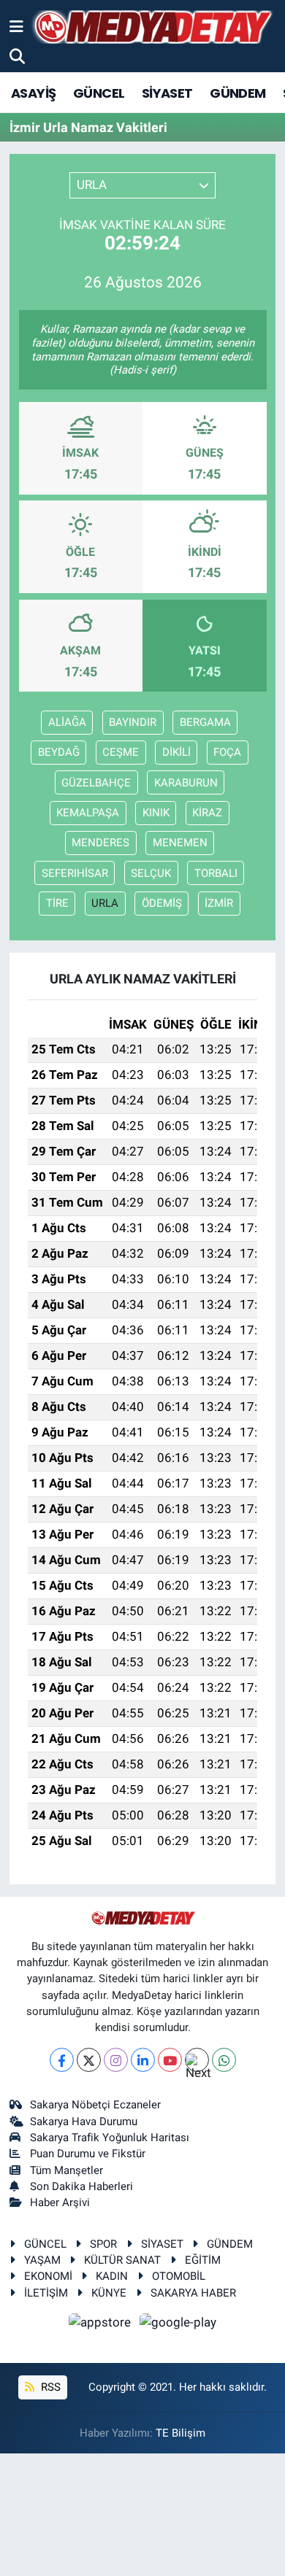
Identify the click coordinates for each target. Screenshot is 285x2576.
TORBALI (216, 873)
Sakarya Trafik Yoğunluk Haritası (110, 2138)
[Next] (197, 2060)
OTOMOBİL (179, 2276)
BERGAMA (205, 722)
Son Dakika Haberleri (81, 2186)
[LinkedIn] (143, 2060)
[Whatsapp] (224, 2060)
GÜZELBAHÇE (96, 783)
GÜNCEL (99, 93)
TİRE (57, 903)
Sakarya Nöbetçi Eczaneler (95, 2105)
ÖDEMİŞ (162, 903)
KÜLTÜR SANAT (122, 2260)
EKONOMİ (48, 2276)
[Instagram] (116, 2060)
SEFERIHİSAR (75, 873)
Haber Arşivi (60, 2202)
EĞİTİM (203, 2260)
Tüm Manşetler (66, 2170)
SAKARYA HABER (193, 2293)
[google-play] (178, 2324)
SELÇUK (151, 873)
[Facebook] (62, 2060)
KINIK (156, 813)
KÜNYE (109, 2293)
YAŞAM (42, 2260)
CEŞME (121, 752)
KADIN (112, 2276)
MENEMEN (180, 843)
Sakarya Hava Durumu (84, 2121)
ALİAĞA (67, 722)
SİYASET (167, 93)
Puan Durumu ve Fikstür (88, 2154)
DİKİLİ (176, 752)
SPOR (103, 2244)
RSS (49, 2387)
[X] (89, 2060)
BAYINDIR (133, 722)
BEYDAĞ (59, 752)
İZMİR (219, 903)
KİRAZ (207, 813)
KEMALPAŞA (88, 813)
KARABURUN (186, 783)
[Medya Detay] (151, 27)
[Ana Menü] (16, 26)
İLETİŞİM (46, 2293)
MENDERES (100, 843)
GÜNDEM (237, 93)
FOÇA (227, 752)
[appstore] (102, 2324)
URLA (105, 903)
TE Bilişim (180, 2433)
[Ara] (17, 56)
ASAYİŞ (33, 93)
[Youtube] (170, 2060)
